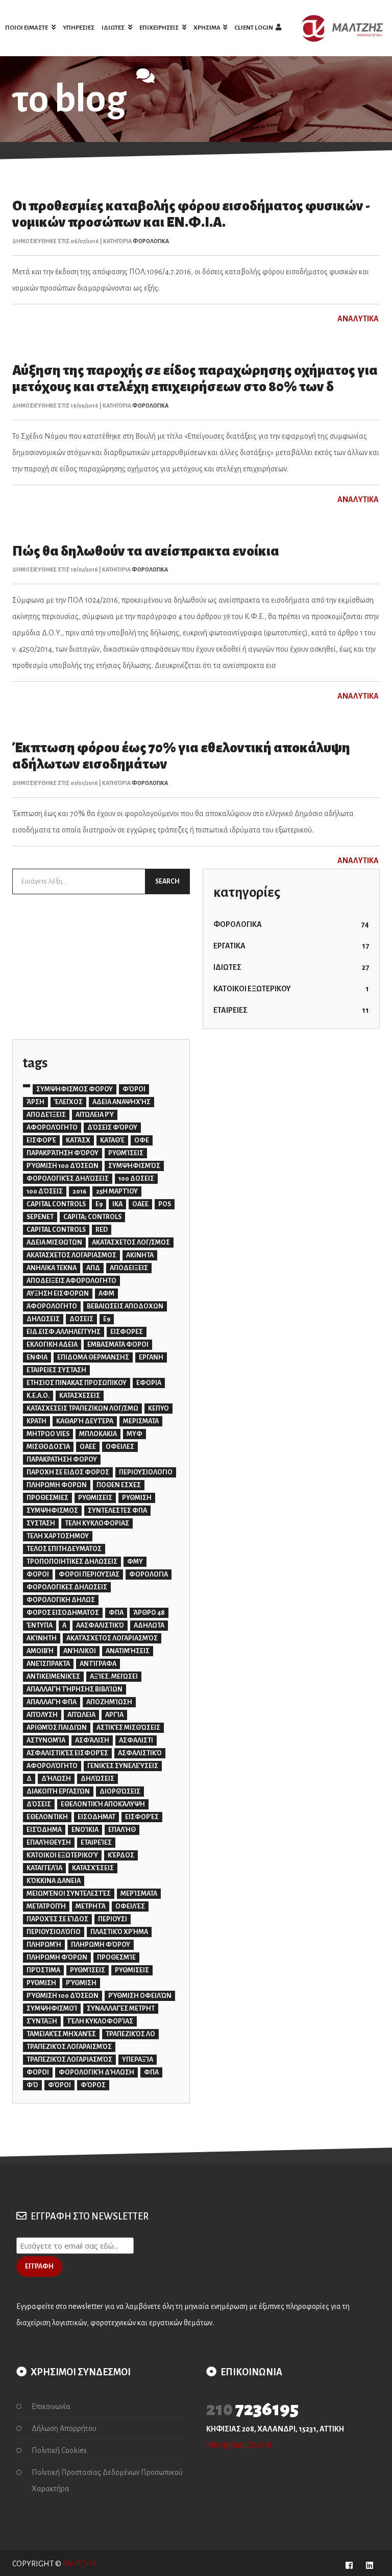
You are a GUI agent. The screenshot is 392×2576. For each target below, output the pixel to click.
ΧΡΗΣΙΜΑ (207, 28)
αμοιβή (40, 1651)
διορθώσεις (120, 1792)
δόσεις (39, 1804)
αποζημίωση (109, 1702)
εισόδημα (44, 1830)
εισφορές (142, 1817)
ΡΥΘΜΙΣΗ (137, 1498)
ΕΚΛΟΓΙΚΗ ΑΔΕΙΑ (52, 1345)
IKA (117, 1204)
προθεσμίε (116, 1958)
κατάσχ (78, 1140)
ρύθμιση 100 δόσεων (63, 1166)
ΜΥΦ (134, 1434)
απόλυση (42, 1715)
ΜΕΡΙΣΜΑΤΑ (141, 1421)
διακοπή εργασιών (58, 1792)
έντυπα (40, 1626)
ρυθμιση (41, 1983)
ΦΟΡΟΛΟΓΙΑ (149, 1575)
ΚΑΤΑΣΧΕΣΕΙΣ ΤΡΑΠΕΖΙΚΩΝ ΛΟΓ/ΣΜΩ (82, 1409)
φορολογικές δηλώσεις (68, 1179)
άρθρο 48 (149, 1613)
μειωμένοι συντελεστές (69, 1894)
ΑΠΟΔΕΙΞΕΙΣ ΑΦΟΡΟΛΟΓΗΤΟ (71, 1281)
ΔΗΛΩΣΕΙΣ (43, 1319)
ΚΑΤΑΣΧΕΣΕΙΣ (80, 1396)
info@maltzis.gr (239, 2445)
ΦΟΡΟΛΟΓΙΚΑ (151, 241)
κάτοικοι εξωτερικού (62, 1855)
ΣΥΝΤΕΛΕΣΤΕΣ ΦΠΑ (117, 1511)
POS (165, 1204)
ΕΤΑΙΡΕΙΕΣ (291, 1010)
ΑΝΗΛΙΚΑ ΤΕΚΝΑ (52, 1268)
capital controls (56, 1230)
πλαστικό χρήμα (119, 1932)
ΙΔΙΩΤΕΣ (114, 28)
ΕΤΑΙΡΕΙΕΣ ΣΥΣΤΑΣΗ (56, 1370)
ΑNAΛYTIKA (359, 319)
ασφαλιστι (136, 1740)
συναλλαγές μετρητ (121, 2009)
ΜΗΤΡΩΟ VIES (48, 1434)
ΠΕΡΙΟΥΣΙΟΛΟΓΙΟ (146, 1472)
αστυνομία (46, 1740)
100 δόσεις (45, 1191)
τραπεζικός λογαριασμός (69, 2060)
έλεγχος (68, 1102)
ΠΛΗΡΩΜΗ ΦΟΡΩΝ (57, 1485)
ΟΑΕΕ (88, 1447)
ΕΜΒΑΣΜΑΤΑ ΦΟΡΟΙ (118, 1345)
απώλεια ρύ (95, 1115)
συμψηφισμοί (52, 2009)
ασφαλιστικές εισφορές (67, 1753)
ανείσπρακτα (48, 1664)
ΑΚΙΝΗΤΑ (140, 1255)
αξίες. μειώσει (114, 1677)
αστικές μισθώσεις (128, 1728)
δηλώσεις (97, 1779)
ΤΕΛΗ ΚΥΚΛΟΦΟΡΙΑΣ (97, 1523)
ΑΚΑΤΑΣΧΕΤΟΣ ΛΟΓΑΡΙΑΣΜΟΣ (71, 1255)
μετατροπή (46, 1906)
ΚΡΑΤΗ (36, 1421)
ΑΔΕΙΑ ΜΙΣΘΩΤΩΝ (54, 1243)
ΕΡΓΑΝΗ (151, 1357)
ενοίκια (85, 1830)
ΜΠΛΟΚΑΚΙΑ (98, 1434)
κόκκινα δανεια (54, 1881)
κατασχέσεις (93, 1868)
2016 (79, 1191)
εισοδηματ (96, 1817)
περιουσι (113, 1919)
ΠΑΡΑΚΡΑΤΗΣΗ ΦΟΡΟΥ (62, 1460)
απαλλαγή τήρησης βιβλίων (75, 1689)
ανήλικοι (80, 1651)
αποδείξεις (46, 1115)
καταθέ (112, 1140)
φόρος (93, 2085)
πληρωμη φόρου (101, 1945)
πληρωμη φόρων (57, 1958)
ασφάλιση (92, 1740)
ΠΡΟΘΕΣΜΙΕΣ (47, 1498)
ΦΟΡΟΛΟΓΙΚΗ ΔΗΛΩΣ (61, 1600)
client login (254, 28)
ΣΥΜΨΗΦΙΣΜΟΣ (52, 1511)
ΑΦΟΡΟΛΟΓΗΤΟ (52, 1306)
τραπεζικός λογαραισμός (69, 2047)
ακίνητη (42, 1638)
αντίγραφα (98, 1664)
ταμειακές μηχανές (61, 2034)
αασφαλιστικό (100, 1626)
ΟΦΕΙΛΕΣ (120, 1447)
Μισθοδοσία (48, 1447)
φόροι (59, 2085)
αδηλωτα (149, 1626)
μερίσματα (139, 1894)
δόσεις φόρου (112, 1128)
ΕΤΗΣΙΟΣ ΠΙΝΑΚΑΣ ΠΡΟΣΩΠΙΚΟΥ (77, 1383)
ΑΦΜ (106, 1294)
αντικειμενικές (53, 1677)
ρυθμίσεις (126, 1153)
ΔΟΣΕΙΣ (81, 1319)
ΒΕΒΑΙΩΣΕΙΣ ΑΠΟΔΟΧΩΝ (125, 1306)
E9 (99, 1204)
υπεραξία (138, 2060)
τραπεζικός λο (130, 2034)
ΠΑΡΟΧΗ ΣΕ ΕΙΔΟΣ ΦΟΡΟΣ (68, 1472)
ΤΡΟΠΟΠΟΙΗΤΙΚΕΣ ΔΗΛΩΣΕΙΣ (72, 1562)
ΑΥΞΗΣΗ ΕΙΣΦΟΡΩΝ (58, 1294)
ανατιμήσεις (128, 1651)
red (102, 1230)
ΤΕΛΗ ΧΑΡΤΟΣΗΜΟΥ (58, 1536)
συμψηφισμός (134, 1166)
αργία (114, 1715)
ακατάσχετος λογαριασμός (112, 1638)
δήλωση (56, 1779)
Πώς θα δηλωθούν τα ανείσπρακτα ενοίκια (146, 551)
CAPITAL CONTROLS (56, 1204)
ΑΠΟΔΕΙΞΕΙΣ (129, 1268)
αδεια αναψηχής (121, 1102)
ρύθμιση (81, 1983)
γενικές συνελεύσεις (123, 1766)
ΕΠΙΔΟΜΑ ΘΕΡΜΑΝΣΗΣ (93, 1357)
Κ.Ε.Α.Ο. (38, 1396)
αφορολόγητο (52, 1128)
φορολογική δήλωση (96, 2072)
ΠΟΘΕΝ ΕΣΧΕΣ (119, 1485)
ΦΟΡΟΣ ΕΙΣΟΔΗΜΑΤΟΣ (63, 1613)
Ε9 (107, 1319)
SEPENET (40, 1217)
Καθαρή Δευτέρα (85, 1421)
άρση (35, 1102)
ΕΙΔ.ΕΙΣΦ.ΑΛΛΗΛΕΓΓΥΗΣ (64, 1332)
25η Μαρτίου (117, 1191)
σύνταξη (42, 2021)
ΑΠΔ (93, 1268)
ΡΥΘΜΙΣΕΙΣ (95, 1498)
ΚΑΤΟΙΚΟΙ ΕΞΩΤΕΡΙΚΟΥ (291, 989)
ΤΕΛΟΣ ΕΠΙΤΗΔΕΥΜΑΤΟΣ (64, 1549)
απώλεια (81, 1715)
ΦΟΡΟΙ (38, 1575)
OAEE (140, 1204)
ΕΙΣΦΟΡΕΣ (127, 1332)
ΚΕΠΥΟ (158, 1409)
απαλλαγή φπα (52, 1702)
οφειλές (130, 1906)
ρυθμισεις (132, 1970)
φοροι (38, 2072)
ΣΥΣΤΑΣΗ (41, 1523)
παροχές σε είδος (57, 1919)
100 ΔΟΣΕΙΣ (136, 1179)
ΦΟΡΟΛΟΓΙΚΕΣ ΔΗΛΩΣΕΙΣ (67, 1587)
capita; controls (92, 1217)
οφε (142, 1140)
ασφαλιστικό (140, 1753)
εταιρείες (96, 1843)
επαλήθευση (49, 1843)
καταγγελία (44, 1868)
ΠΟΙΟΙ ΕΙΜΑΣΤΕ (27, 28)
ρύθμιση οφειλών (140, 1996)
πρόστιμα (43, 1970)
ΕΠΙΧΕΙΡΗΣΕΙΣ (160, 28)
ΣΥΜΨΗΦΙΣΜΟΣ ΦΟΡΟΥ (75, 1089)
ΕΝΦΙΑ (37, 1357)
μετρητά (91, 1906)
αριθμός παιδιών (57, 1728)
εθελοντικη (47, 1817)
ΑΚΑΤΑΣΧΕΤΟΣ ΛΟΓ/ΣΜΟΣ (131, 1243)
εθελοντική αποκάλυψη (103, 1804)
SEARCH (167, 881)
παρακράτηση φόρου (63, 1153)
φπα (151, 2072)
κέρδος (121, 1855)
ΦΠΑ (116, 1613)
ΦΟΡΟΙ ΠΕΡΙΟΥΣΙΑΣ (89, 1575)
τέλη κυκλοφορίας (100, 2021)
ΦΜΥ (135, 1562)
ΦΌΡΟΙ (134, 1089)
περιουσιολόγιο (54, 1932)
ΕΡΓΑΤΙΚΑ (291, 946)
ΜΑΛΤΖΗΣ (80, 2564)
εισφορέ (41, 1140)
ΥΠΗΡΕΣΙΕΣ (79, 28)
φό (32, 2085)
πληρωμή (44, 1945)
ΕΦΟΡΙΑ (149, 1383)
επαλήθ (122, 1830)
